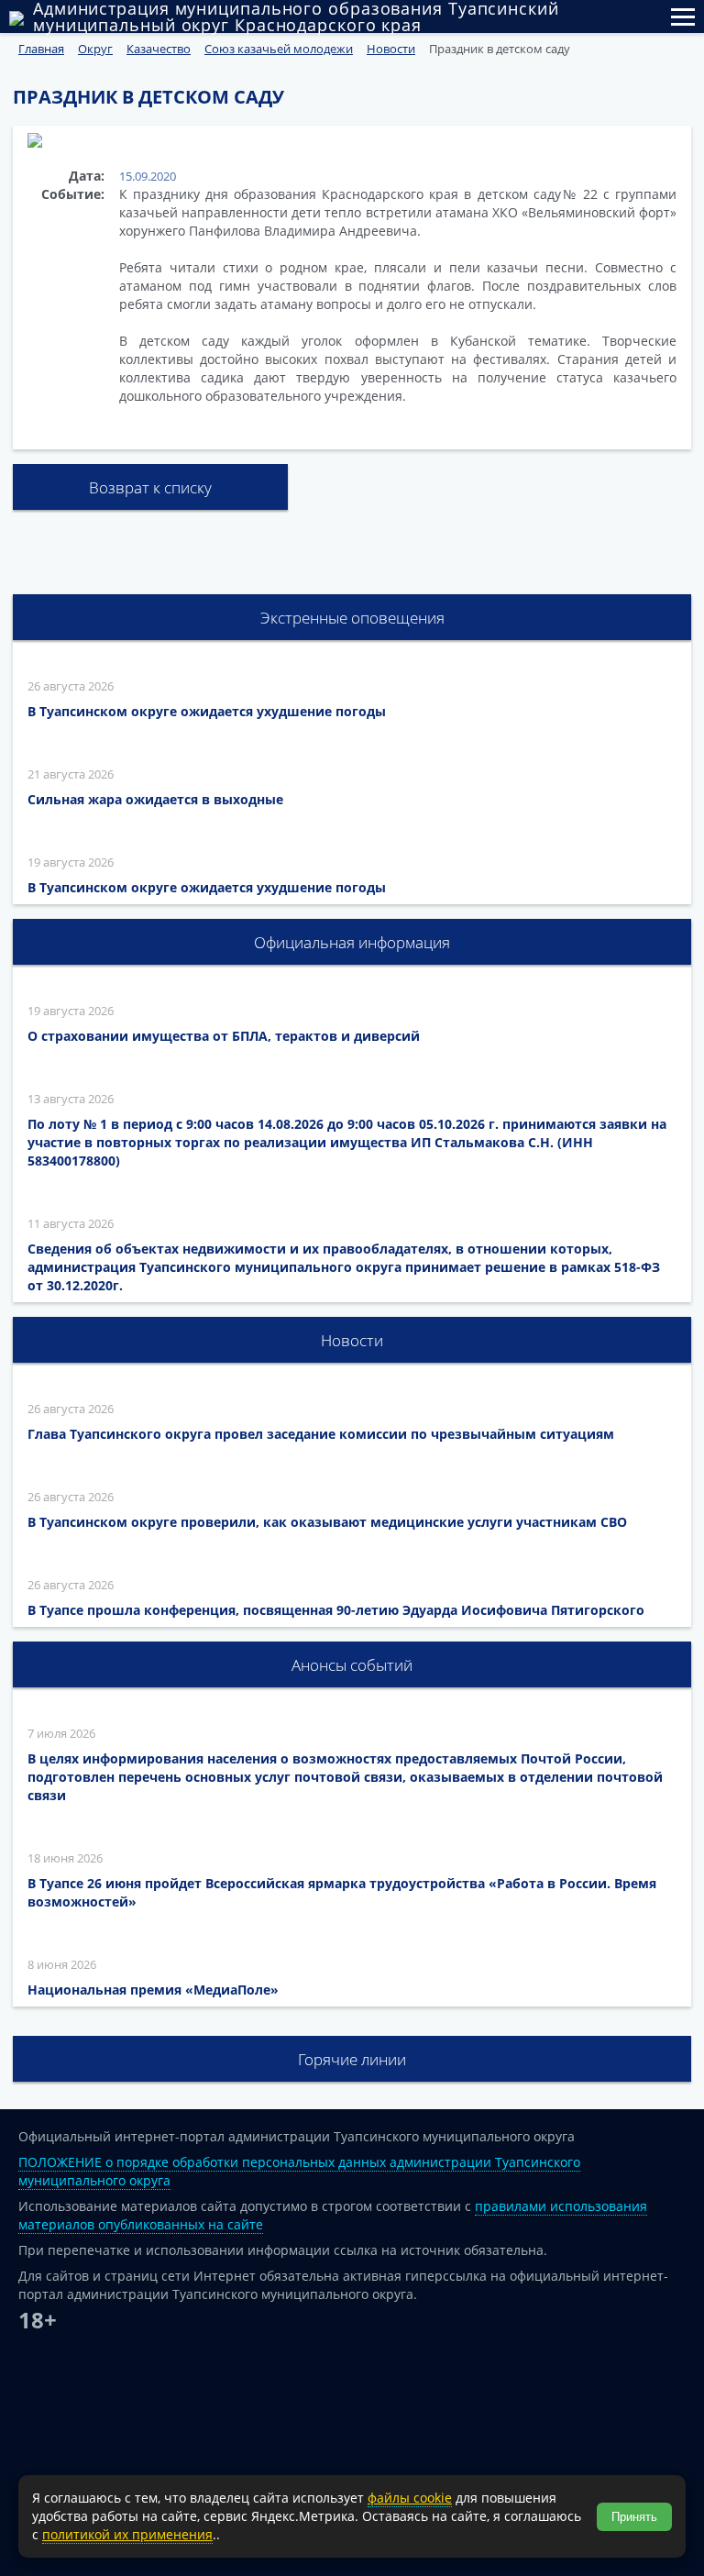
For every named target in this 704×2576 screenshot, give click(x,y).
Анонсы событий (352, 1665)
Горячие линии (352, 2059)
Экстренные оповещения (352, 618)
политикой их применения (127, 2534)
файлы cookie (410, 2498)
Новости (352, 1340)
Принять (634, 2517)
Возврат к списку (150, 487)
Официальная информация (352, 942)
